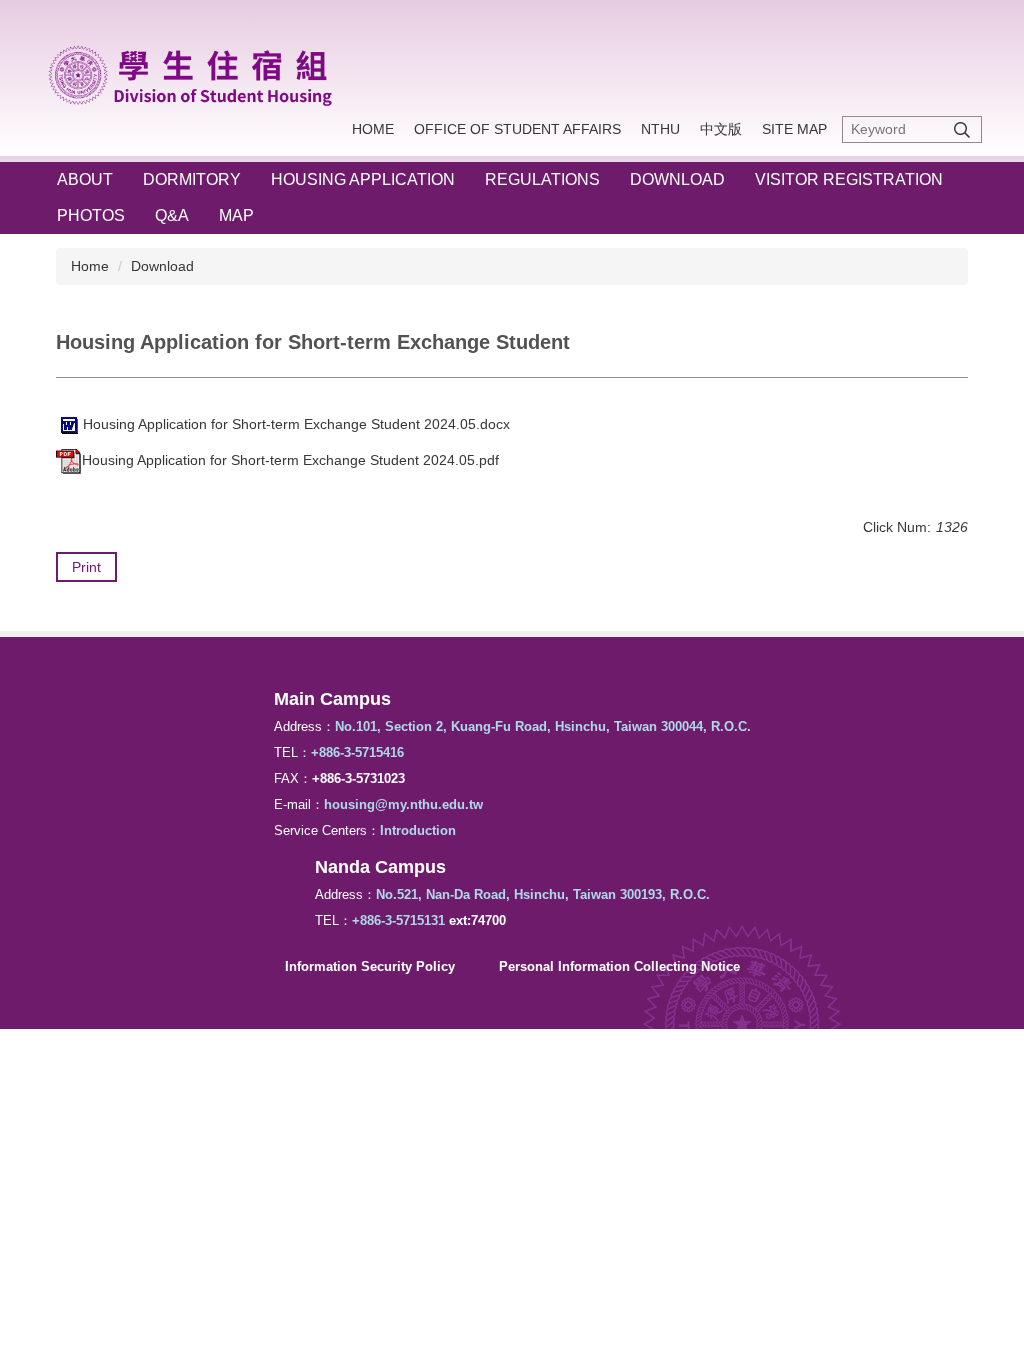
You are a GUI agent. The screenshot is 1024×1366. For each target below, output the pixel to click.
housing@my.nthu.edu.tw (403, 804)
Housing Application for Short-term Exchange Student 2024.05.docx (296, 424)
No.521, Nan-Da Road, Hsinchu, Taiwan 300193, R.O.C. (543, 894)
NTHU (660, 129)
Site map (794, 129)
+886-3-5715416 (357, 752)
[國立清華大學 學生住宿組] (198, 72)
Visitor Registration (849, 179)
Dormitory (192, 179)
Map (236, 215)
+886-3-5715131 (398, 920)
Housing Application (363, 179)
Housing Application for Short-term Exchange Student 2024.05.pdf (290, 460)
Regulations (542, 179)
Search (962, 129)
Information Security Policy (370, 966)
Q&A (172, 215)
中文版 (721, 129)
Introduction (418, 830)
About (85, 179)
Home (373, 129)
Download (677, 179)
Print (86, 567)
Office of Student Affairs (517, 129)
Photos (91, 215)
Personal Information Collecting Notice (619, 966)
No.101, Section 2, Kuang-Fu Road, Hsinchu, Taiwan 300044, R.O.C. (543, 726)
